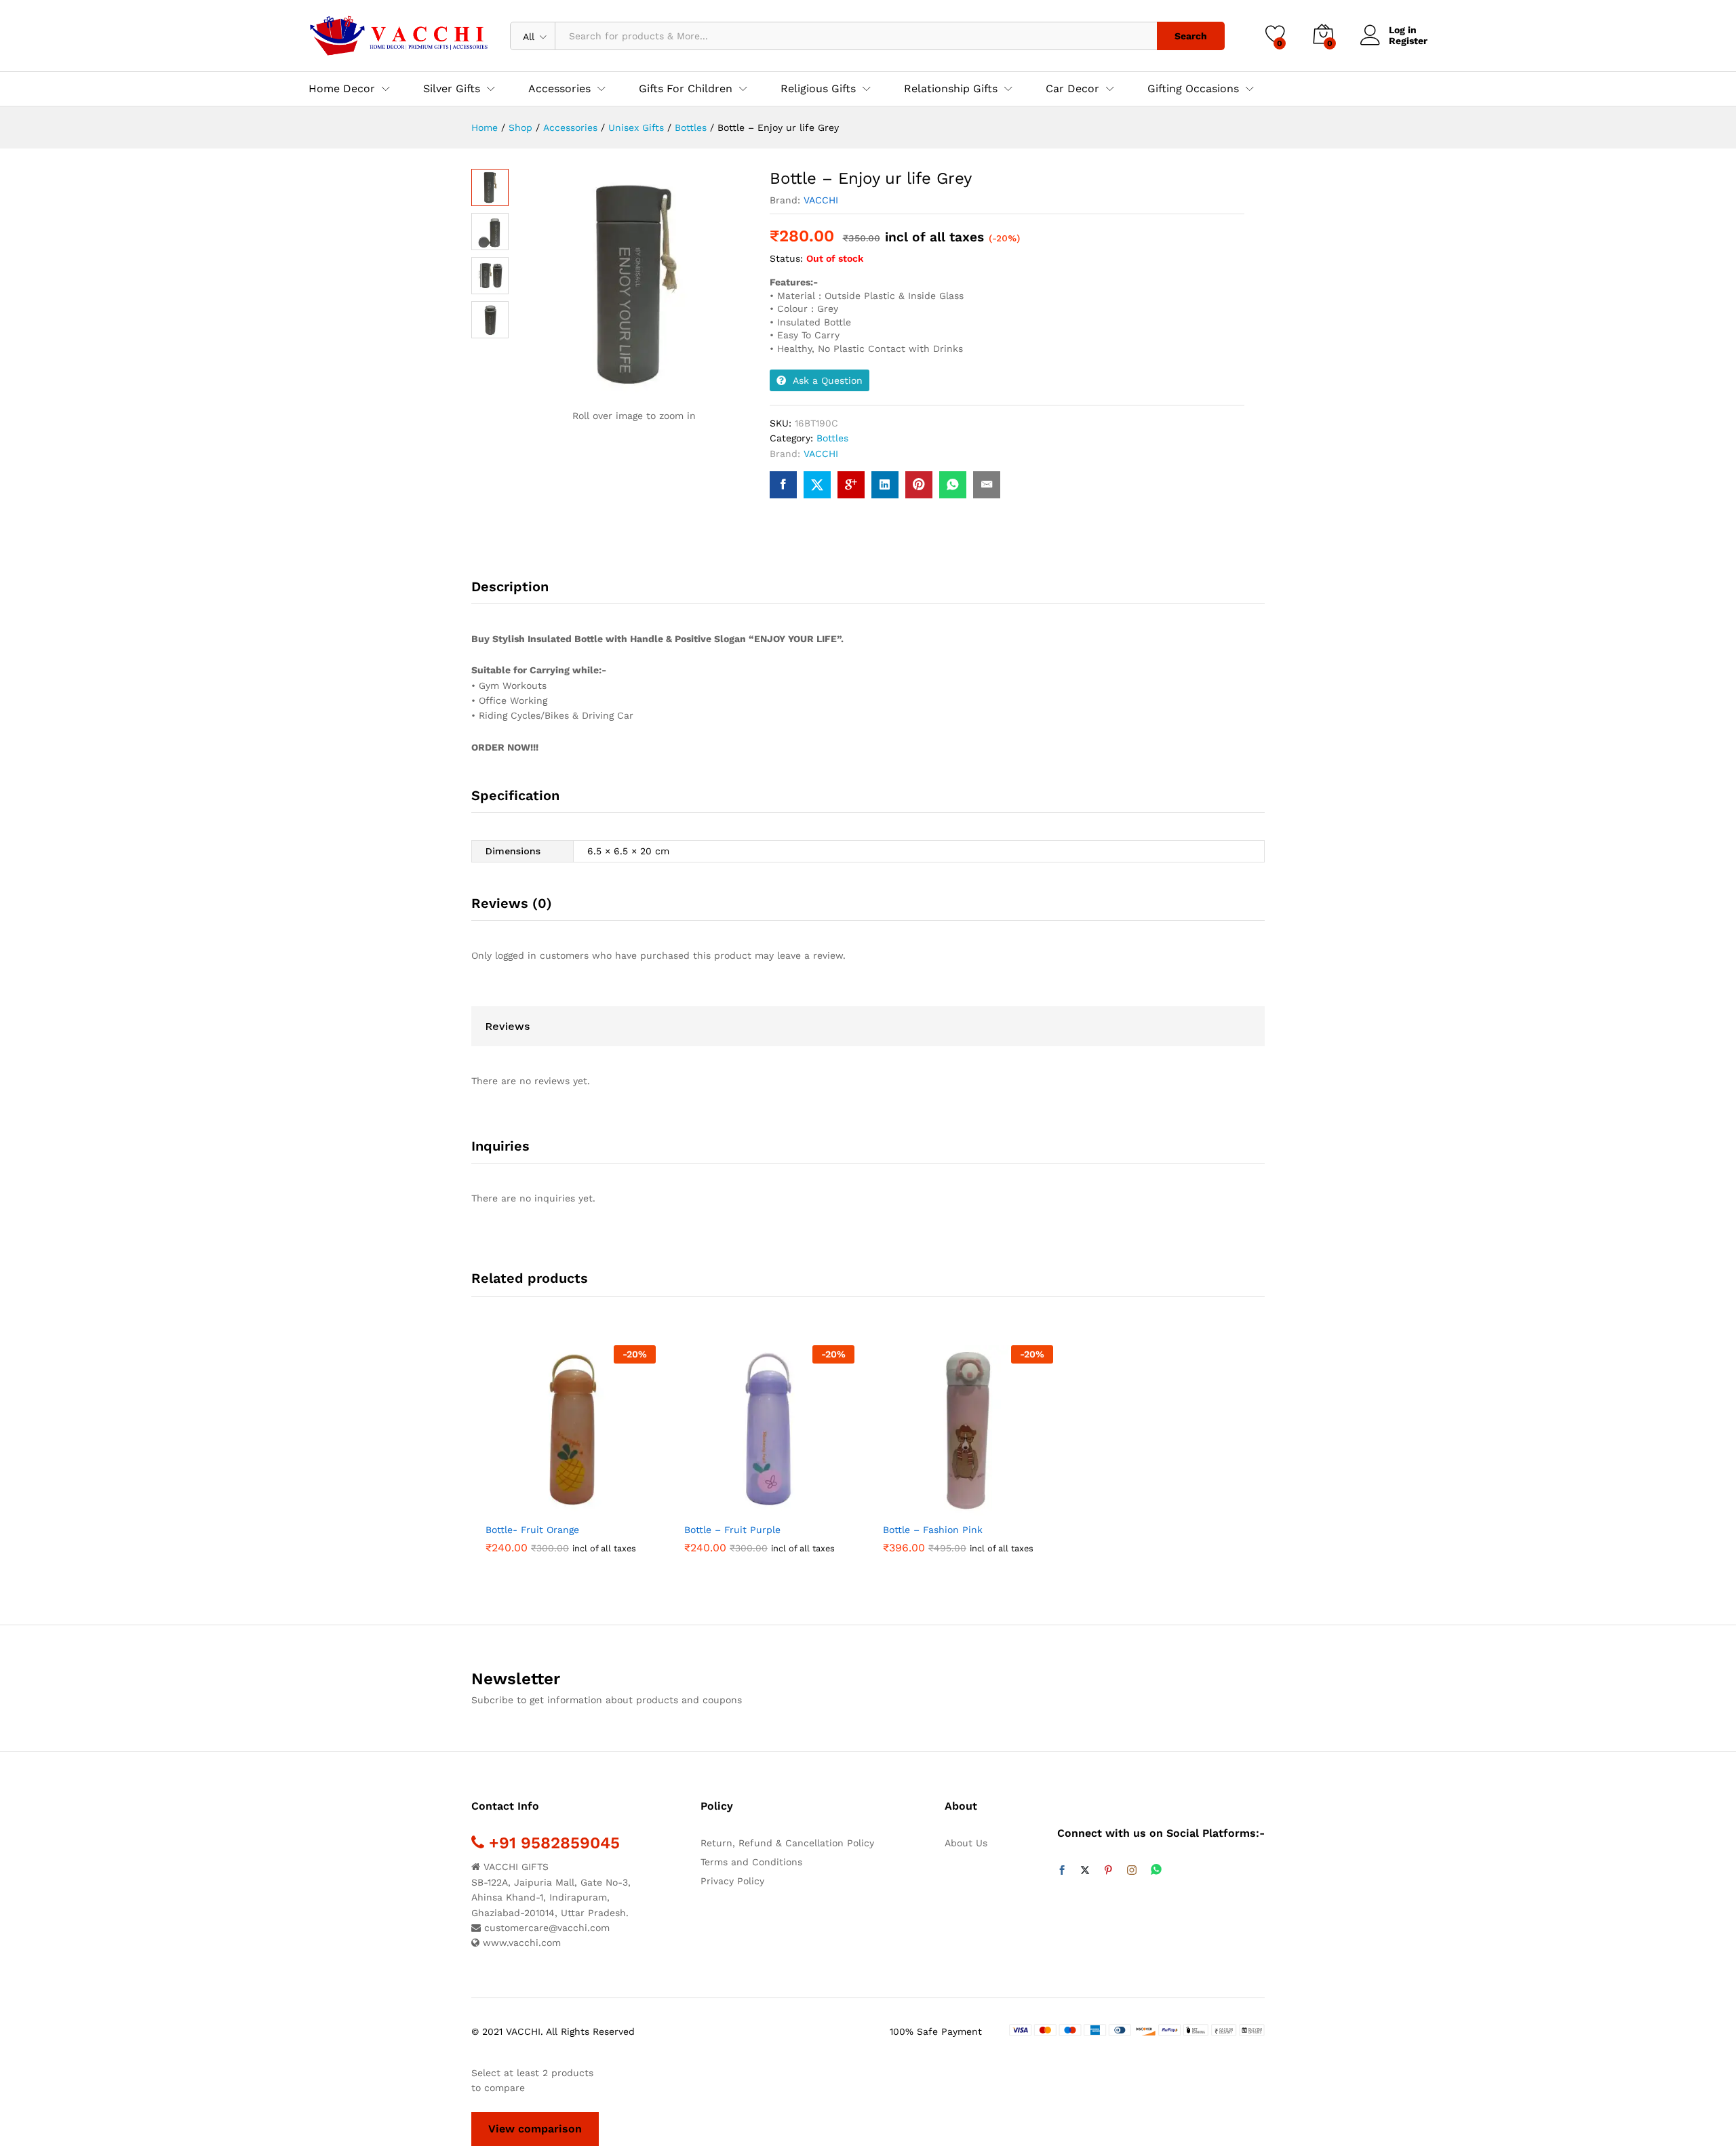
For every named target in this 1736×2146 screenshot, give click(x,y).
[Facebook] (1062, 1871)
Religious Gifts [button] (818, 89)
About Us (966, 1843)
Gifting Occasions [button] (1193, 89)
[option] (571, 1452)
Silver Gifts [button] (452, 89)
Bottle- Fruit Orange (532, 1530)
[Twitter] (1085, 1871)
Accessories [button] (559, 89)
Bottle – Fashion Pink (933, 1530)
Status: (786, 258)
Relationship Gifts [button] (951, 89)
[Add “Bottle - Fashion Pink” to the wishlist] (981, 1501)
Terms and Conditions (751, 1862)
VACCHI (821, 200)
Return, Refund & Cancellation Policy (787, 1843)
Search (1191, 36)
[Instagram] (1132, 1871)
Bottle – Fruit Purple (732, 1530)
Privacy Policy (732, 1881)
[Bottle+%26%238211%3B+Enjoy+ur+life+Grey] (817, 485)
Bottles (832, 438)
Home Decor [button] (342, 89)
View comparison (535, 2129)
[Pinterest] (1108, 1871)
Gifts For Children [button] (686, 89)
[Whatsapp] (1156, 1870)
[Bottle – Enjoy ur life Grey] (783, 485)
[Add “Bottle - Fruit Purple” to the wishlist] (782, 1501)
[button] (521, 1501)
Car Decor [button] (1072, 89)
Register (1408, 41)
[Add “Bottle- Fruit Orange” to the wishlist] (583, 1501)
